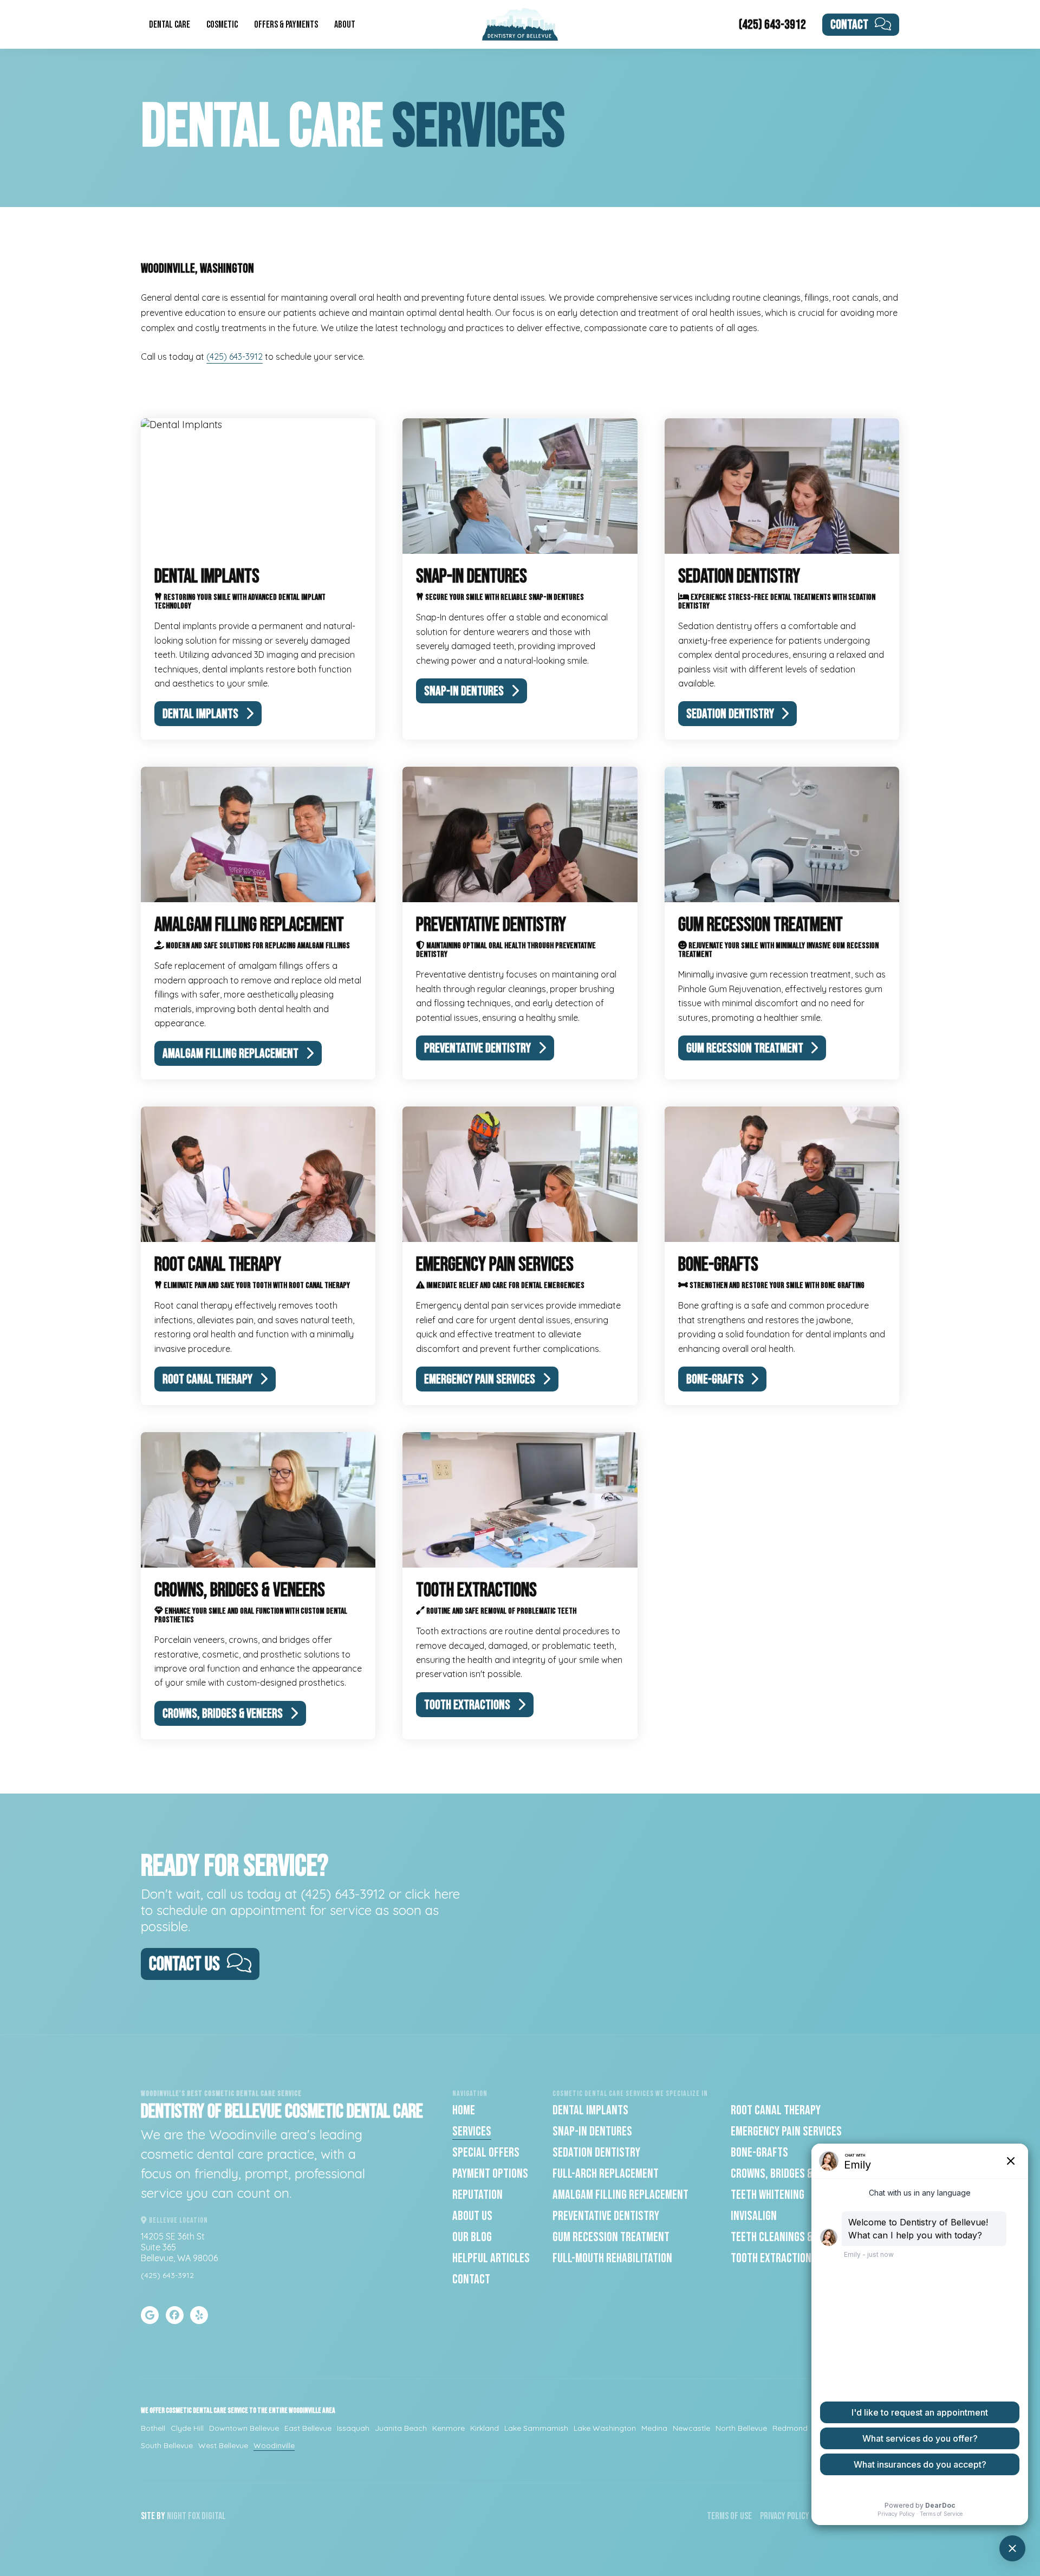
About (345, 25)
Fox (194, 2516)
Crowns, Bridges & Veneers (791, 2174)
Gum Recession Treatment (611, 2237)
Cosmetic (222, 25)
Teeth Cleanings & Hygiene (790, 2237)
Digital (214, 2516)
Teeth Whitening (768, 2195)
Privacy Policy (785, 2516)
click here (433, 1894)
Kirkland (485, 2428)
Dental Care (170, 25)
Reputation (477, 2195)
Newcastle (691, 2428)
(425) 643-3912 (772, 25)
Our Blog (472, 2237)
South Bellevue (167, 2445)
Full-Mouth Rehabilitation (612, 2258)
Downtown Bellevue (244, 2428)
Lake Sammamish (536, 2428)
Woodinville (274, 2445)
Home (464, 2110)
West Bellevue (223, 2445)
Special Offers (486, 2153)
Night (177, 2516)
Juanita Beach (401, 2428)
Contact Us (184, 1965)
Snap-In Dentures (592, 2131)
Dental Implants (590, 2110)
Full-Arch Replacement (606, 2174)
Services (472, 2131)
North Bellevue (741, 2428)
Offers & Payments (286, 25)
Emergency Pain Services (786, 2131)
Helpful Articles (491, 2258)
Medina (654, 2428)
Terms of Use (729, 2516)
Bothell (153, 2428)
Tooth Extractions (774, 2258)
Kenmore (448, 2428)
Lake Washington (605, 2428)
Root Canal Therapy (776, 2110)
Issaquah (353, 2428)
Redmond (790, 2428)
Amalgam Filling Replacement (620, 2195)
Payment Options (490, 2174)
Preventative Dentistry (606, 2216)
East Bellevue (308, 2428)
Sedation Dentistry (596, 2153)
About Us (472, 2216)
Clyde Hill (187, 2428)
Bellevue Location (178, 2220)
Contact (849, 25)
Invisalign (754, 2216)
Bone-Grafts (759, 2153)
